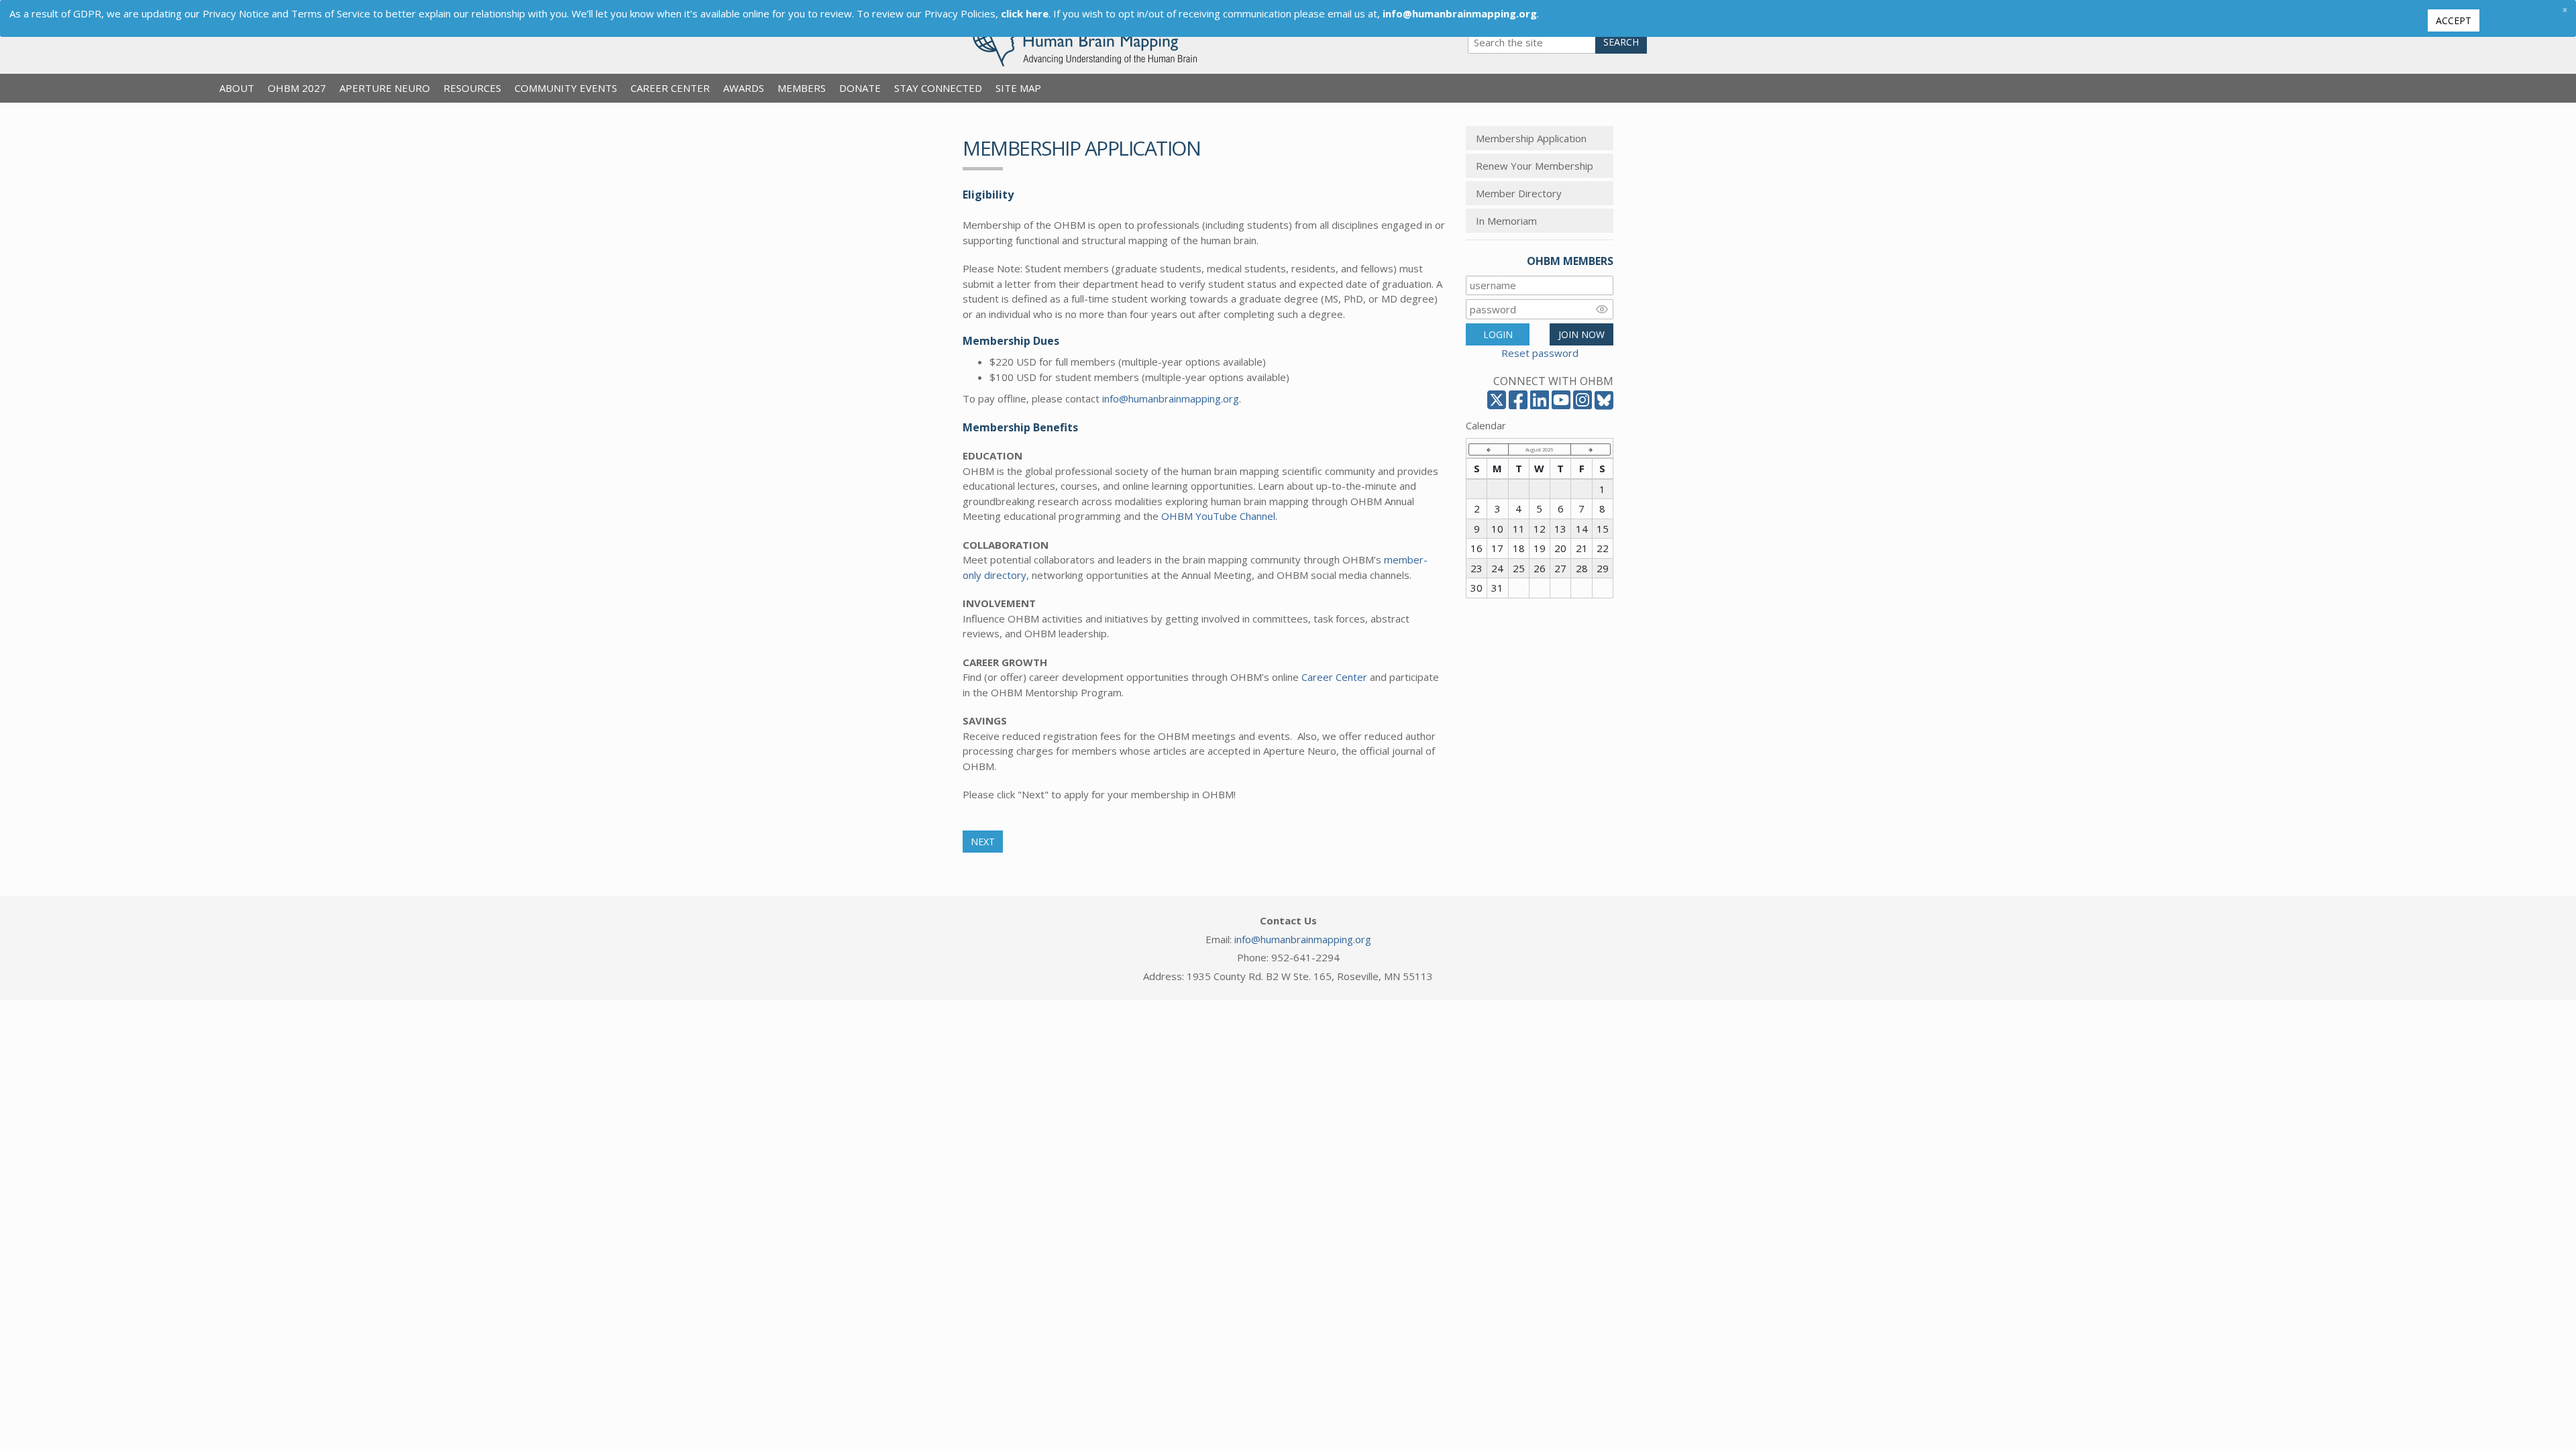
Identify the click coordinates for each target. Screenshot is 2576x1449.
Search (1621, 42)
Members (802, 88)
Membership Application (1531, 138)
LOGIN (1498, 334)
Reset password (1540, 353)
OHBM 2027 (297, 88)
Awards (744, 88)
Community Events (566, 88)
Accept (2454, 20)
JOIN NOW (1581, 334)
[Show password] (1602, 309)
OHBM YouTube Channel (1218, 516)
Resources (472, 88)
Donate (860, 88)
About (237, 88)
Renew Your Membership (1535, 166)
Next (983, 842)
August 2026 (1539, 449)
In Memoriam (1506, 221)
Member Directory (1519, 193)
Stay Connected (938, 88)
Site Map (1018, 88)
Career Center (670, 88)
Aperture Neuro (385, 88)
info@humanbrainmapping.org (1171, 398)
